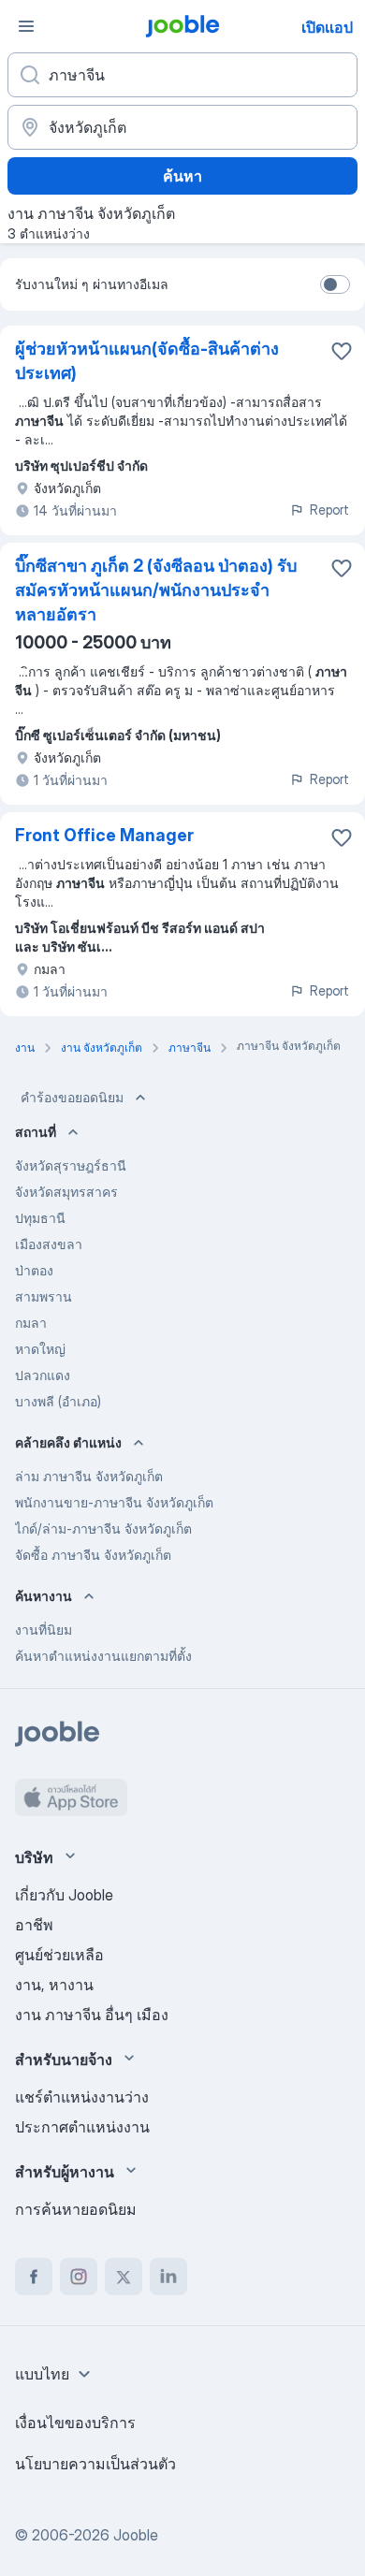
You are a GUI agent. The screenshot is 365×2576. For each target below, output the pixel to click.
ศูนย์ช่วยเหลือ (59, 1955)
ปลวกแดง (43, 1375)
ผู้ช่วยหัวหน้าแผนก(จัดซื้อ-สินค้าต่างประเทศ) (147, 361)
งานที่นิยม (44, 1630)
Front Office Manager (104, 835)
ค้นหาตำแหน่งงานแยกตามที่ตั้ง (103, 1656)
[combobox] (55, 2374)
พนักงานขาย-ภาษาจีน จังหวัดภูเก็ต (114, 1502)
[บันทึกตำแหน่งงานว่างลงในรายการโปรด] (342, 351)
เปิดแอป (327, 27)
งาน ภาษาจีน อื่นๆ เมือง (92, 2015)
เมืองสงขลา (49, 1244)
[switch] (335, 284)
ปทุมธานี (40, 1218)
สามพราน (44, 1296)
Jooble (136, 2535)
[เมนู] (26, 26)
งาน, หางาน (54, 1985)
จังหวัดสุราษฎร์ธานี (71, 1165)
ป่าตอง (34, 1270)
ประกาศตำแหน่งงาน (82, 2127)
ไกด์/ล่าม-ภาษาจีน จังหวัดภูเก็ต (103, 1528)
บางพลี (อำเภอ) (58, 1401)
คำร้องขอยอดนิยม (72, 1097)
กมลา (31, 1323)
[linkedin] (168, 2277)
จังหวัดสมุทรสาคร (66, 1192)
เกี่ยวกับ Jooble (64, 1895)
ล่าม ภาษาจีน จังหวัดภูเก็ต (89, 1476)
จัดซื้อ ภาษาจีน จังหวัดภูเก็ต (93, 1555)
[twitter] (124, 2277)
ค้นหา (182, 176)
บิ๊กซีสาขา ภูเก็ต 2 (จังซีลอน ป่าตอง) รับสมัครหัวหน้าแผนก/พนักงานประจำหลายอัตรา (156, 590)
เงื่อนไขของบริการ (75, 2423)
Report (329, 509)
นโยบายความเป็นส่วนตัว (95, 2464)
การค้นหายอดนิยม (76, 2209)
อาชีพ (34, 1925)
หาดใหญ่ (40, 1349)
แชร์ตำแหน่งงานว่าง (82, 2097)
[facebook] (34, 2277)
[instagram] (79, 2277)
